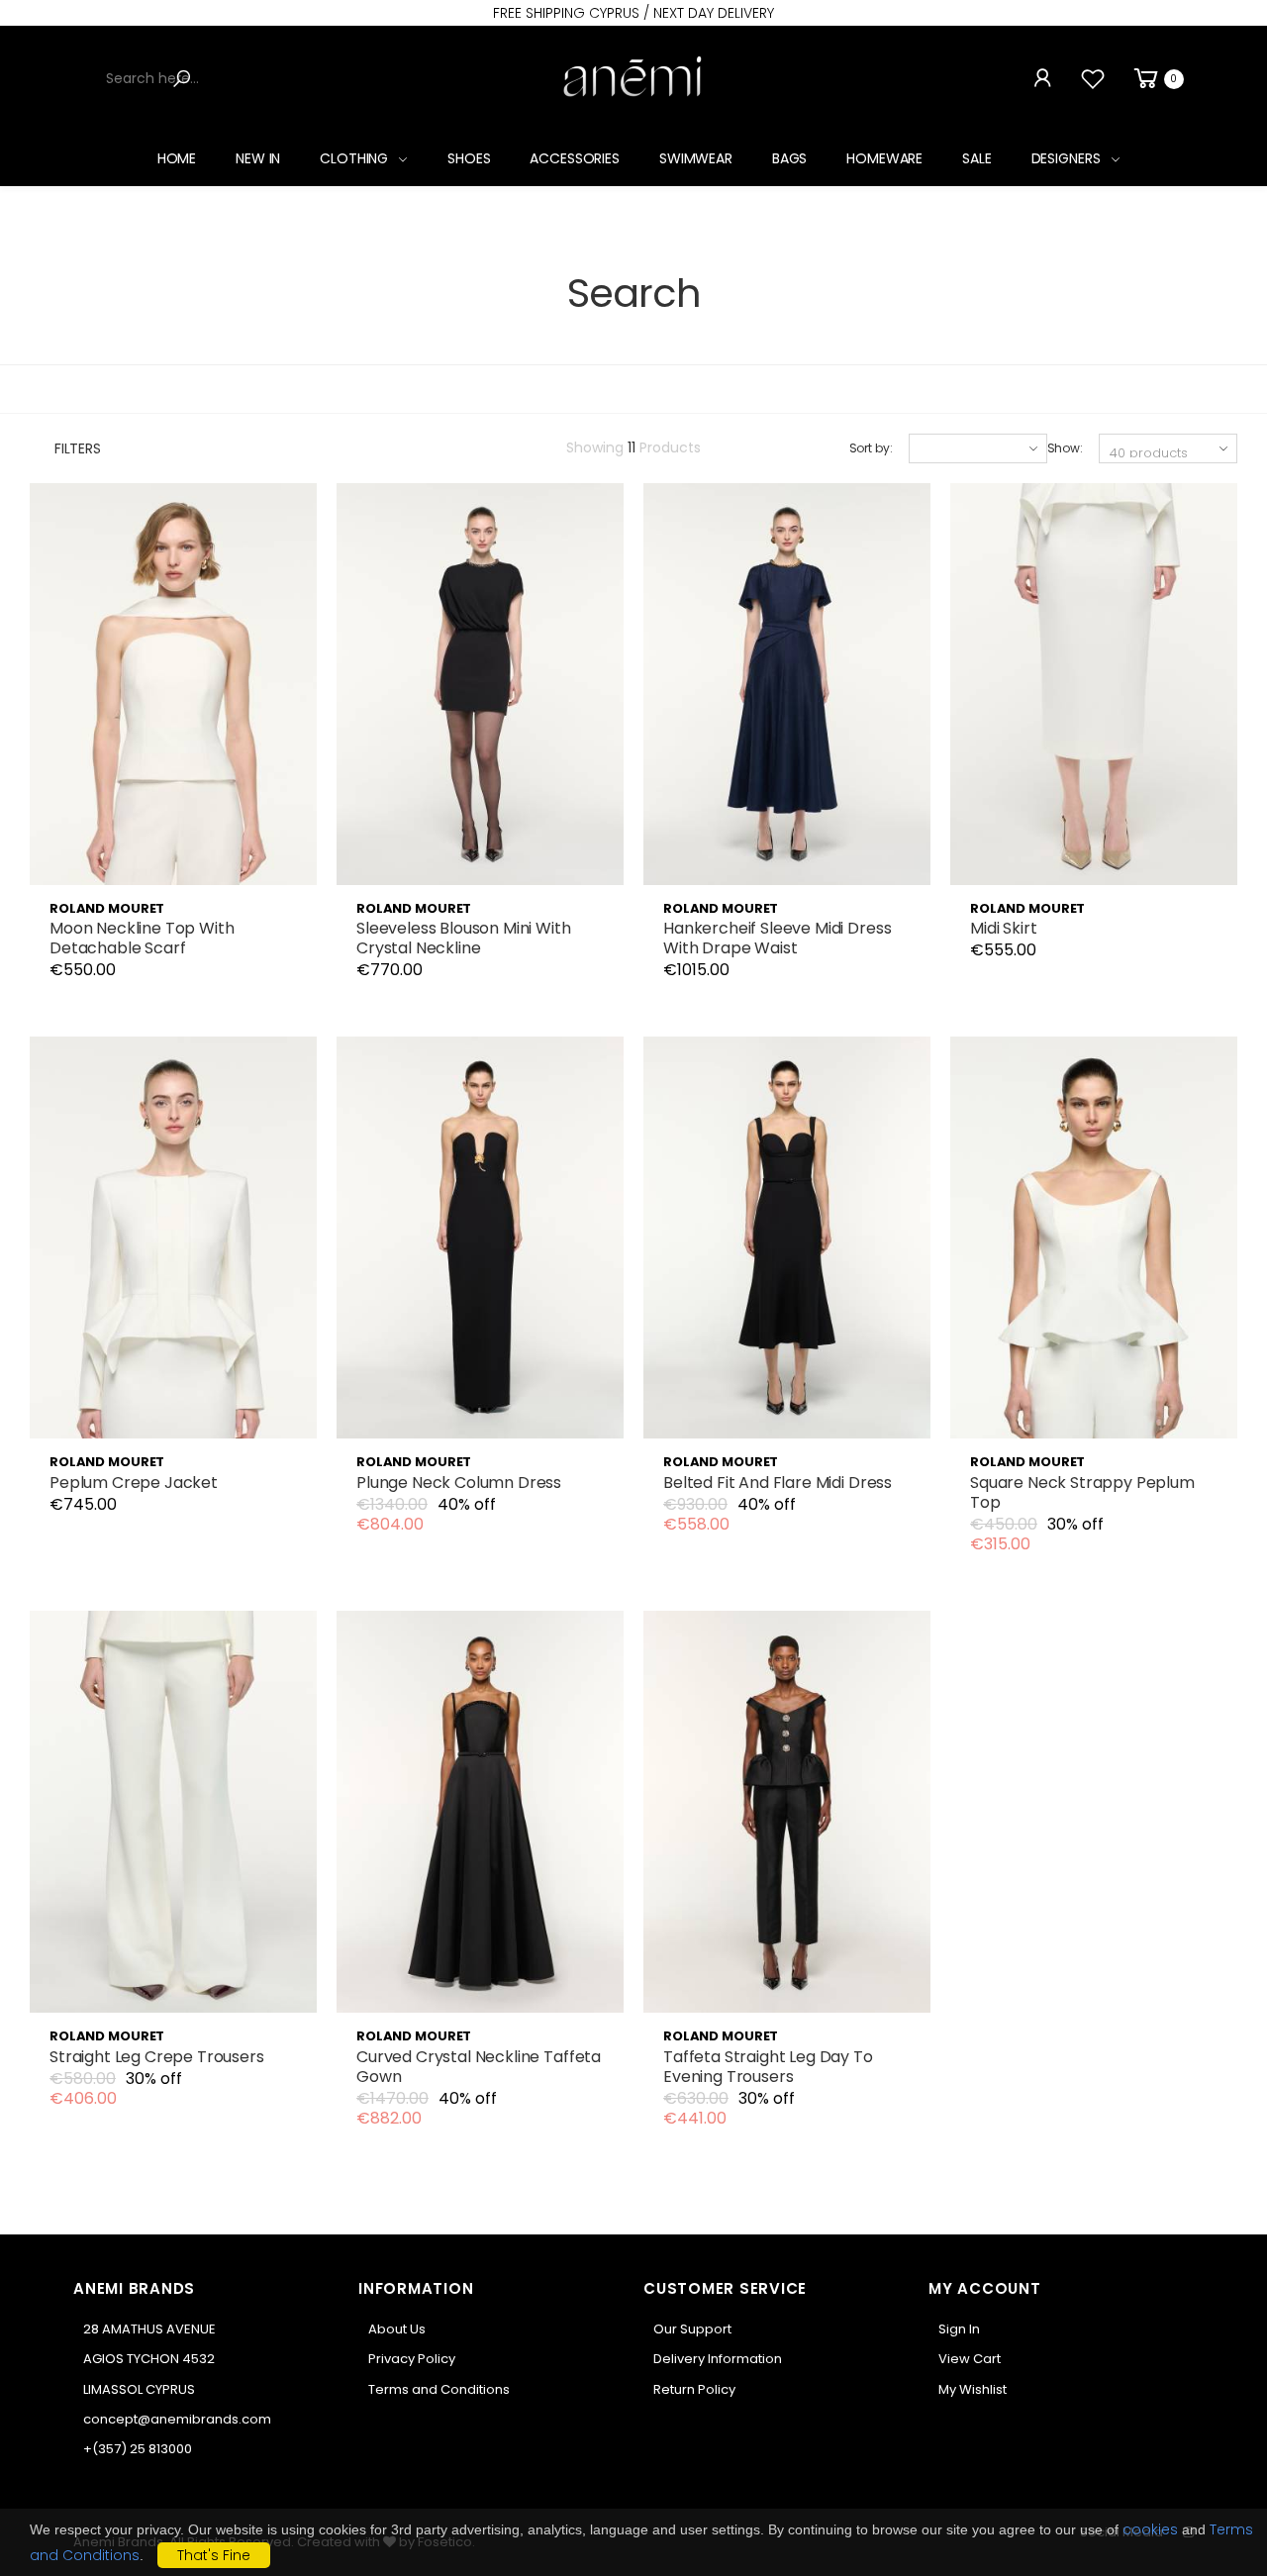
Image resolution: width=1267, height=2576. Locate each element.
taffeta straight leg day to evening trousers (768, 2067)
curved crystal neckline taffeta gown (479, 2067)
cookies (1150, 2529)
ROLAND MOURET (107, 908)
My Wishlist (973, 2389)
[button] (1157, 79)
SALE (976, 158)
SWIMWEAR (696, 158)
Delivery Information (718, 2359)
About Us (397, 2329)
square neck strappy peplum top (1082, 1492)
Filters (78, 448)
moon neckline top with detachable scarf (142, 938)
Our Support (692, 2329)
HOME (177, 158)
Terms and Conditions (439, 2389)
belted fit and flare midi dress (778, 1483)
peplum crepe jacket (134, 1483)
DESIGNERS (1066, 158)
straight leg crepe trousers (157, 2057)
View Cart (970, 2359)
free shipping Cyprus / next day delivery (633, 13)
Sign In (959, 2329)
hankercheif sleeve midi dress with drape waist (777, 938)
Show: (1065, 448)
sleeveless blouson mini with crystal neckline (464, 938)
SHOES (469, 158)
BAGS (789, 158)
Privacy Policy (412, 2359)
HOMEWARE (884, 158)
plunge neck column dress (459, 1483)
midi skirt (1003, 928)
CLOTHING (354, 158)
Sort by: (871, 448)
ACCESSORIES (574, 158)
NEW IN (258, 158)
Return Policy (694, 2389)
